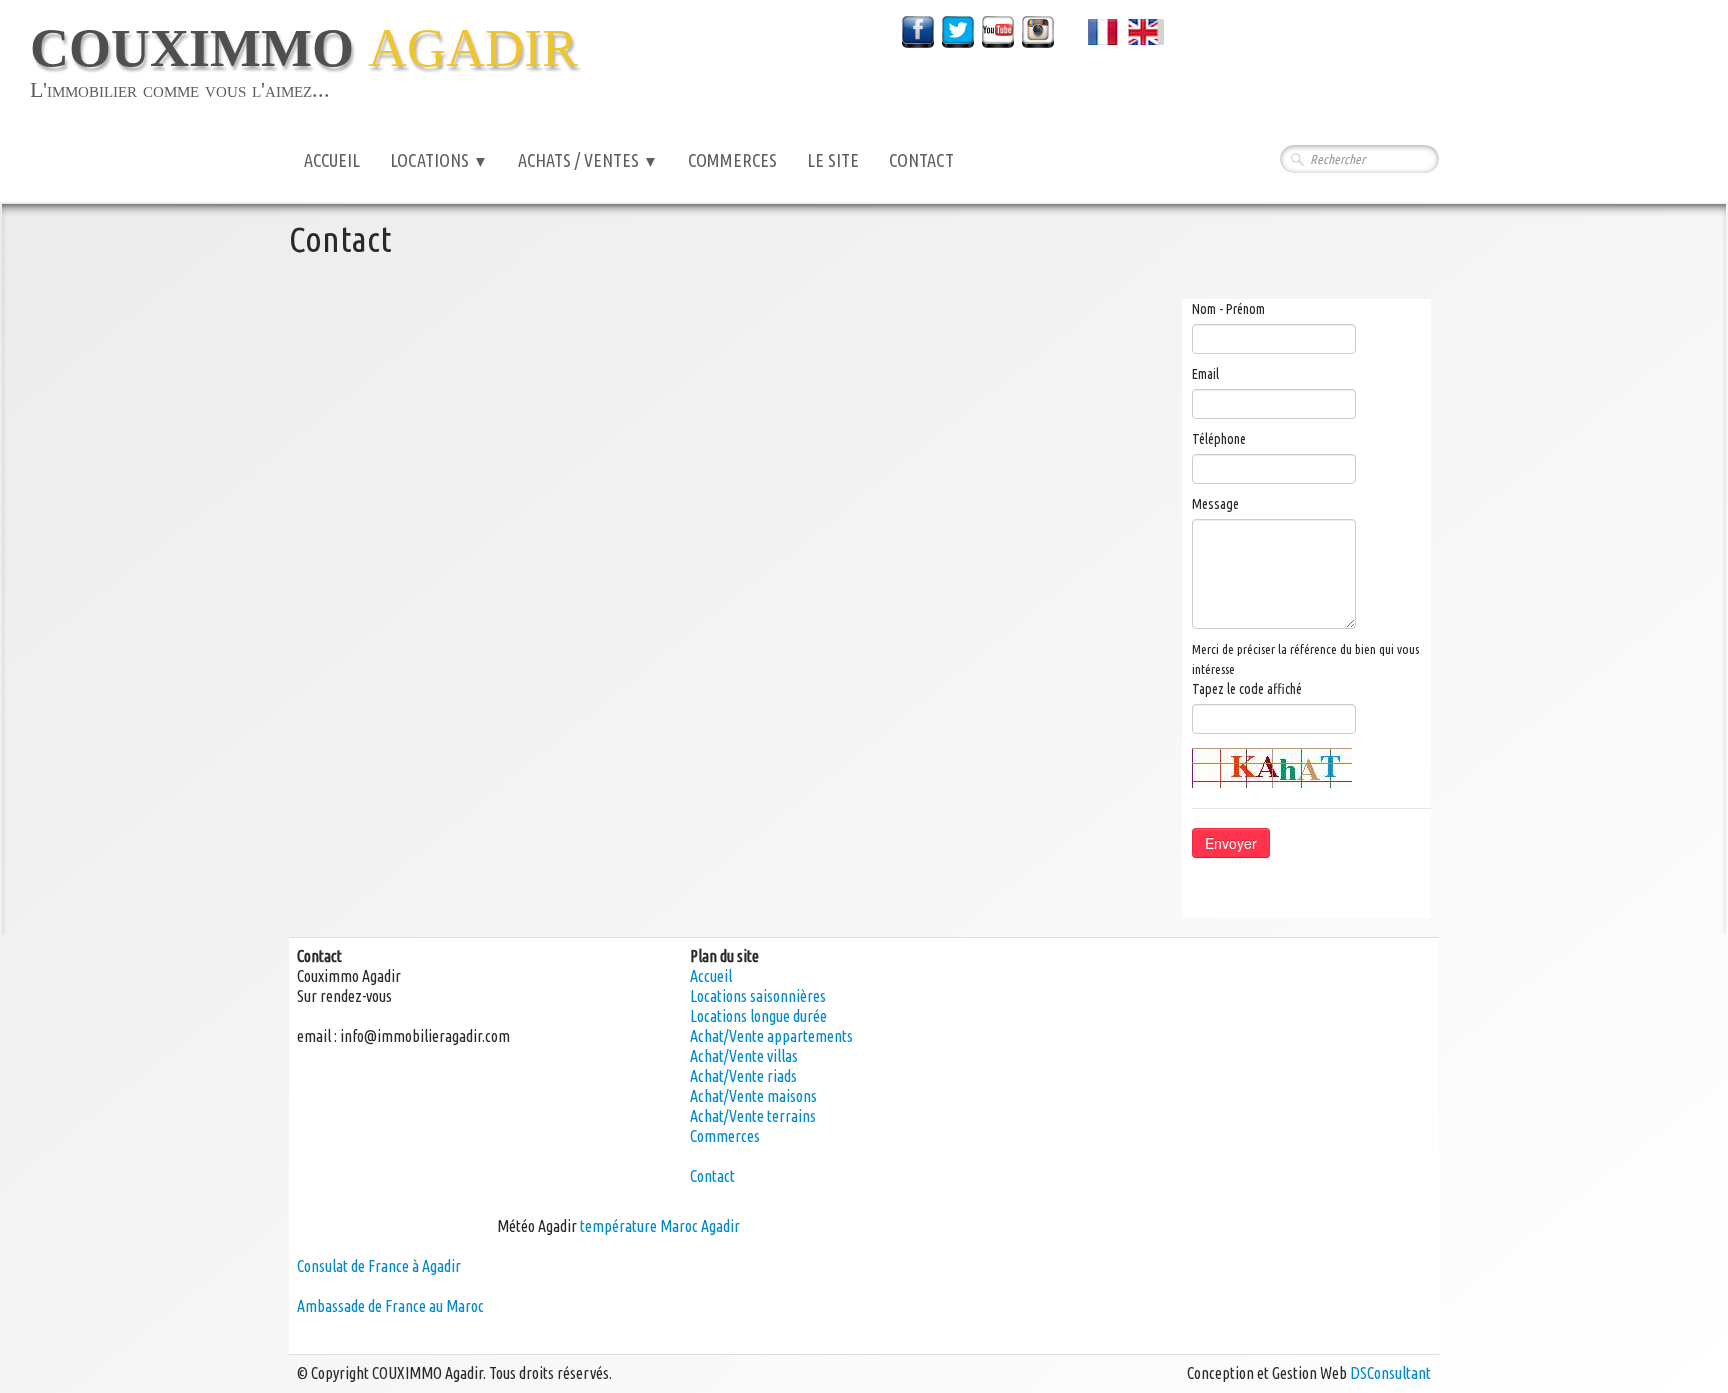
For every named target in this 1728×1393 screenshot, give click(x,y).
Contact (712, 1176)
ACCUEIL (332, 160)
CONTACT (921, 160)
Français (1122, 29)
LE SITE (833, 160)
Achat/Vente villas (744, 1056)
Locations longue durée (758, 1016)
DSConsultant (1390, 1373)
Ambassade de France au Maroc (390, 1306)
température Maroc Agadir (660, 1226)
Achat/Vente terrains (753, 1116)
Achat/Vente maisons (753, 1096)
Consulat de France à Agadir (379, 1266)
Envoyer (1231, 843)
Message (1215, 504)
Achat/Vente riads (743, 1076)
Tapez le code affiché (1247, 689)
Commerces (725, 1136)
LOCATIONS (439, 160)
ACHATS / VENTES (588, 160)
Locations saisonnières (758, 996)
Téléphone (1219, 439)
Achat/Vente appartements (771, 1036)
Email (1205, 374)
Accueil (711, 976)
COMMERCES (732, 160)
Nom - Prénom (1228, 309)
